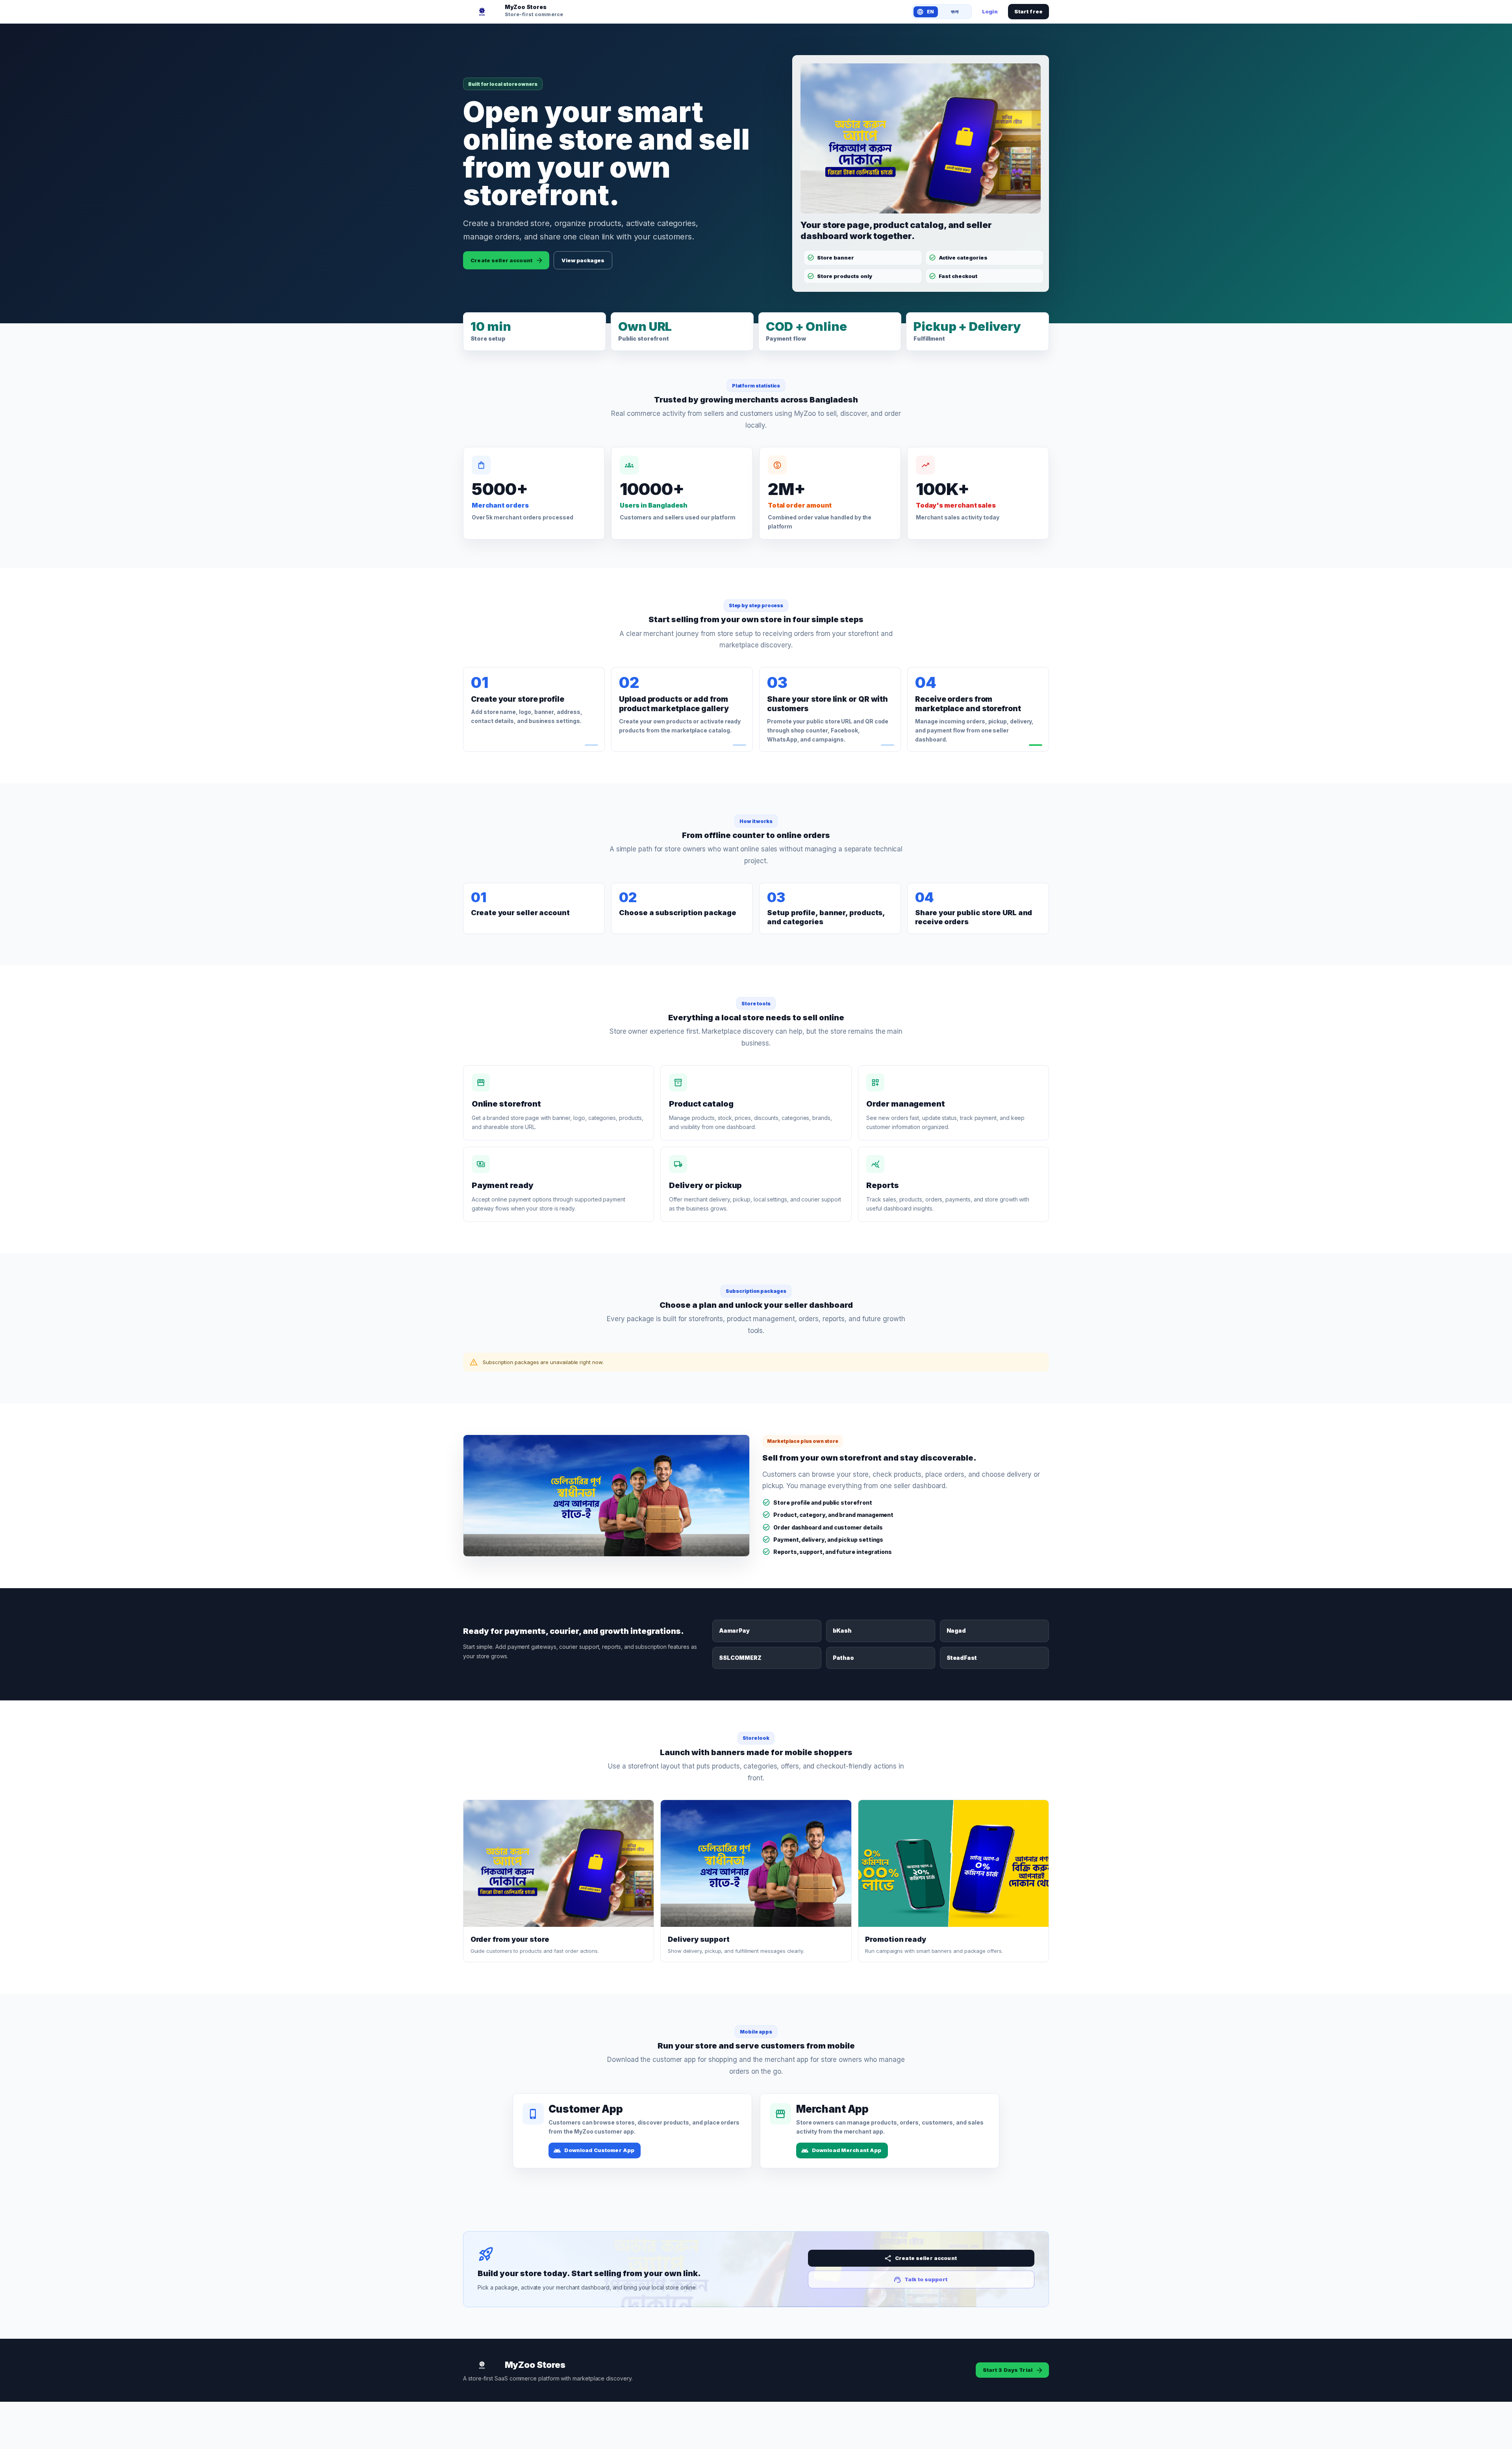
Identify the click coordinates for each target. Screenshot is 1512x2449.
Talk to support (926, 2279)
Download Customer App (599, 2150)
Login (990, 11)
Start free (1028, 11)
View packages (583, 260)
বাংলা (955, 12)
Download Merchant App (847, 2150)
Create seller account (501, 260)
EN (930, 12)
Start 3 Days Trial (1008, 2370)
